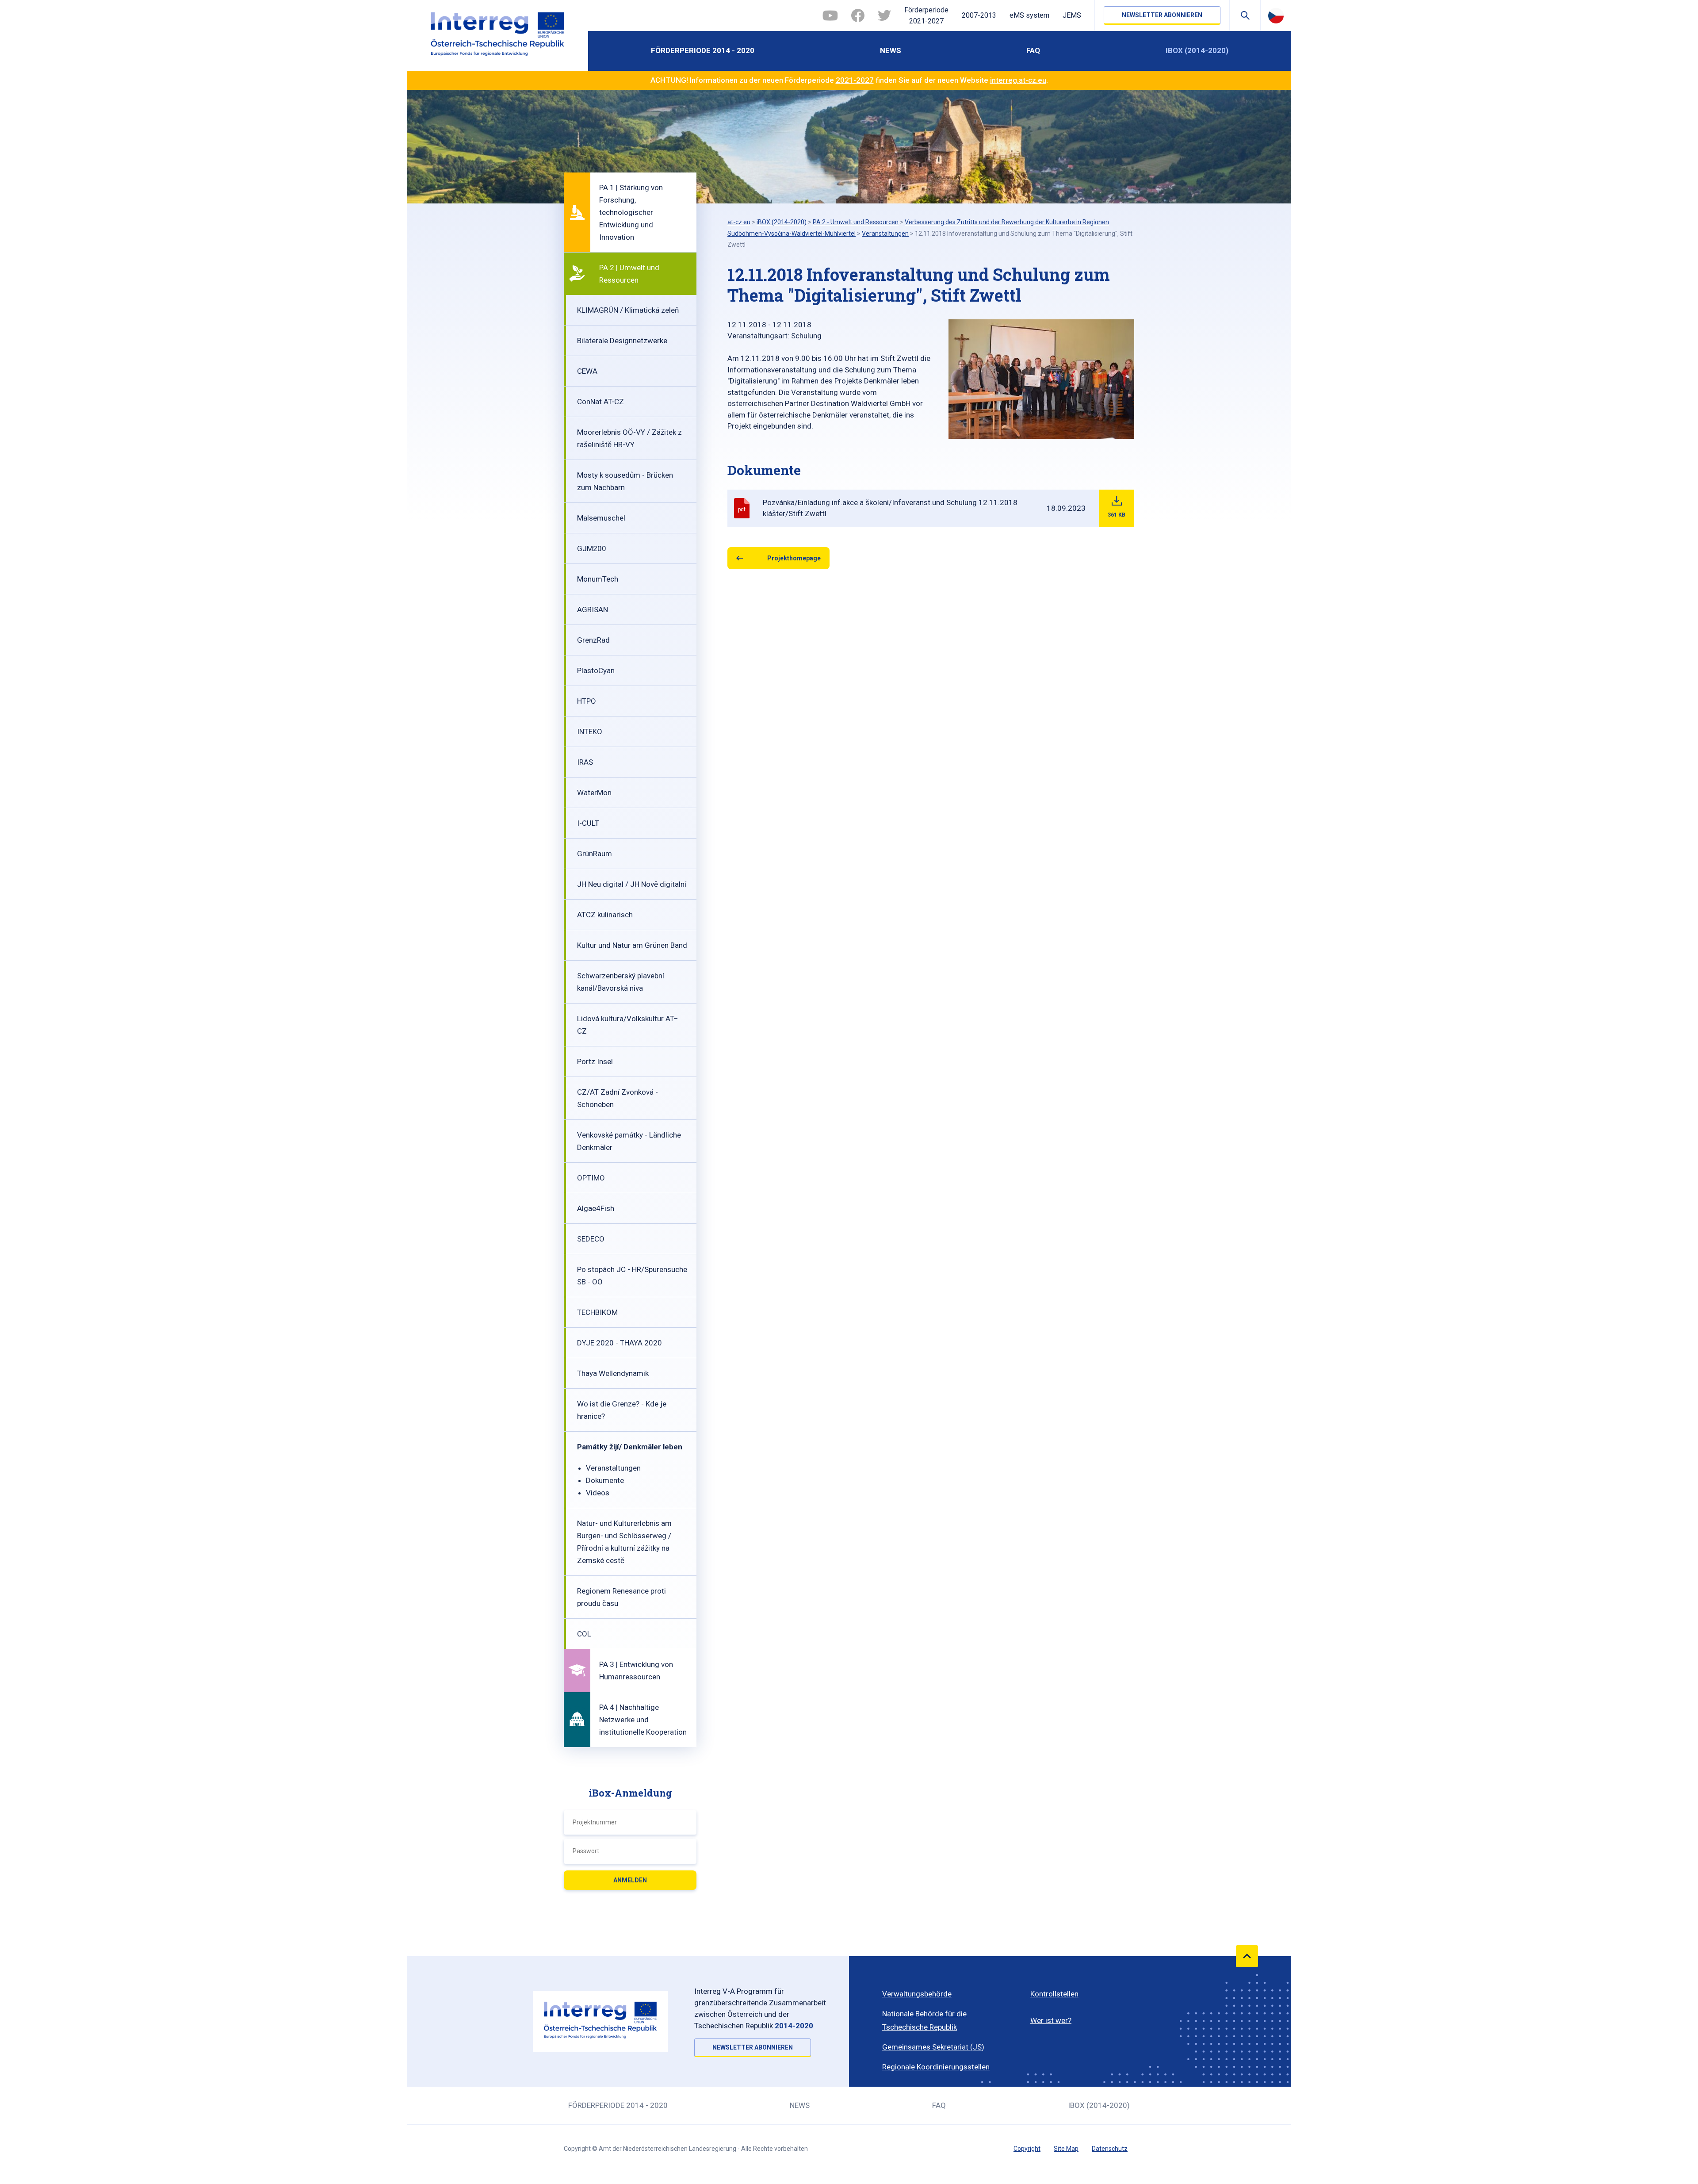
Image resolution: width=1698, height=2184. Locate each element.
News (891, 50)
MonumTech (598, 579)
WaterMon (594, 793)
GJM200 (592, 548)
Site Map (1066, 2149)
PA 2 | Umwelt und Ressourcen (629, 274)
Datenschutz (1110, 2149)
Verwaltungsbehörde (917, 1994)
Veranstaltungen (613, 1468)
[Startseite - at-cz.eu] (497, 35)
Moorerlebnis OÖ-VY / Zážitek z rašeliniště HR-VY (629, 438)
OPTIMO (591, 1178)
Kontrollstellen (1054, 1994)
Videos (598, 1493)
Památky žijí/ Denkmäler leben (630, 1447)
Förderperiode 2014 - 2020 (703, 50)
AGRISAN (593, 609)
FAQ (1033, 50)
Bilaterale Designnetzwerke (622, 341)
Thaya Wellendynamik (613, 1373)
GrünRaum (595, 854)
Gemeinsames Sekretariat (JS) (933, 2047)
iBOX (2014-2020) (1197, 50)
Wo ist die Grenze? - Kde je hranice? (622, 1410)
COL (584, 1634)
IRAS (585, 762)
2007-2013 (979, 15)
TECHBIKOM (597, 1312)
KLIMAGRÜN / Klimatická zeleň (628, 310)
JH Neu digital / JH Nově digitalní (632, 884)
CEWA (587, 371)
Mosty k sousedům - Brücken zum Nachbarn (625, 481)
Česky (1276, 15)
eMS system (1029, 15)
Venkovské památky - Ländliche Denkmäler (629, 1141)
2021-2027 (855, 80)
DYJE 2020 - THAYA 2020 (620, 1343)
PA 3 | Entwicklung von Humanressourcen (636, 1671)
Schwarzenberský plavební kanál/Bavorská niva (621, 982)
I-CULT (588, 823)
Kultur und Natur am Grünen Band (632, 945)
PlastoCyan (596, 671)
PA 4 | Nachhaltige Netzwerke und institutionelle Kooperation (643, 1720)
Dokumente (605, 1480)
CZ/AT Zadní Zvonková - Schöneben (618, 1098)
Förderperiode (926, 16)
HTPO (587, 701)
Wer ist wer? (1051, 2020)
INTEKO (590, 732)
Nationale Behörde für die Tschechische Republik (924, 2020)
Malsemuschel (601, 518)
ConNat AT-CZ (600, 402)
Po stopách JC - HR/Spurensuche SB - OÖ (632, 1276)
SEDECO (591, 1239)
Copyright (1027, 2149)
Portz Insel (595, 1061)
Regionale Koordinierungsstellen (936, 2067)
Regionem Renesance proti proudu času (621, 1597)
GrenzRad (593, 640)
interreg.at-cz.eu (1018, 80)
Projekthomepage (794, 558)
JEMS (1072, 15)
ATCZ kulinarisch (605, 915)
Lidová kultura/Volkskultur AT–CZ (628, 1025)
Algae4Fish (596, 1208)
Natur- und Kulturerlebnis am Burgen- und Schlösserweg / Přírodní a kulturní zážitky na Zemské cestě (624, 1542)
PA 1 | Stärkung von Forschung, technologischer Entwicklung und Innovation (631, 212)
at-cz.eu (739, 222)
